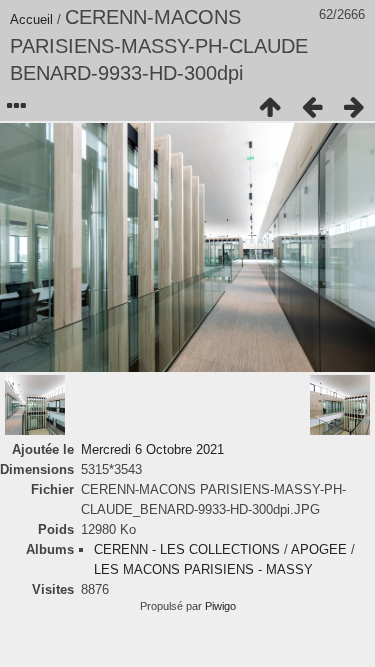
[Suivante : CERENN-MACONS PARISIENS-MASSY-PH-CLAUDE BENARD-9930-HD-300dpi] (354, 107)
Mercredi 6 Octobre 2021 (152, 449)
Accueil (31, 19)
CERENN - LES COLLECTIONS (187, 549)
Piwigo (220, 606)
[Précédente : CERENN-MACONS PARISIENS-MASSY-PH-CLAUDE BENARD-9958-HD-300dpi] (312, 107)
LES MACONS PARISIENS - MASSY (203, 569)
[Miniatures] (270, 107)
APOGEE (319, 549)
